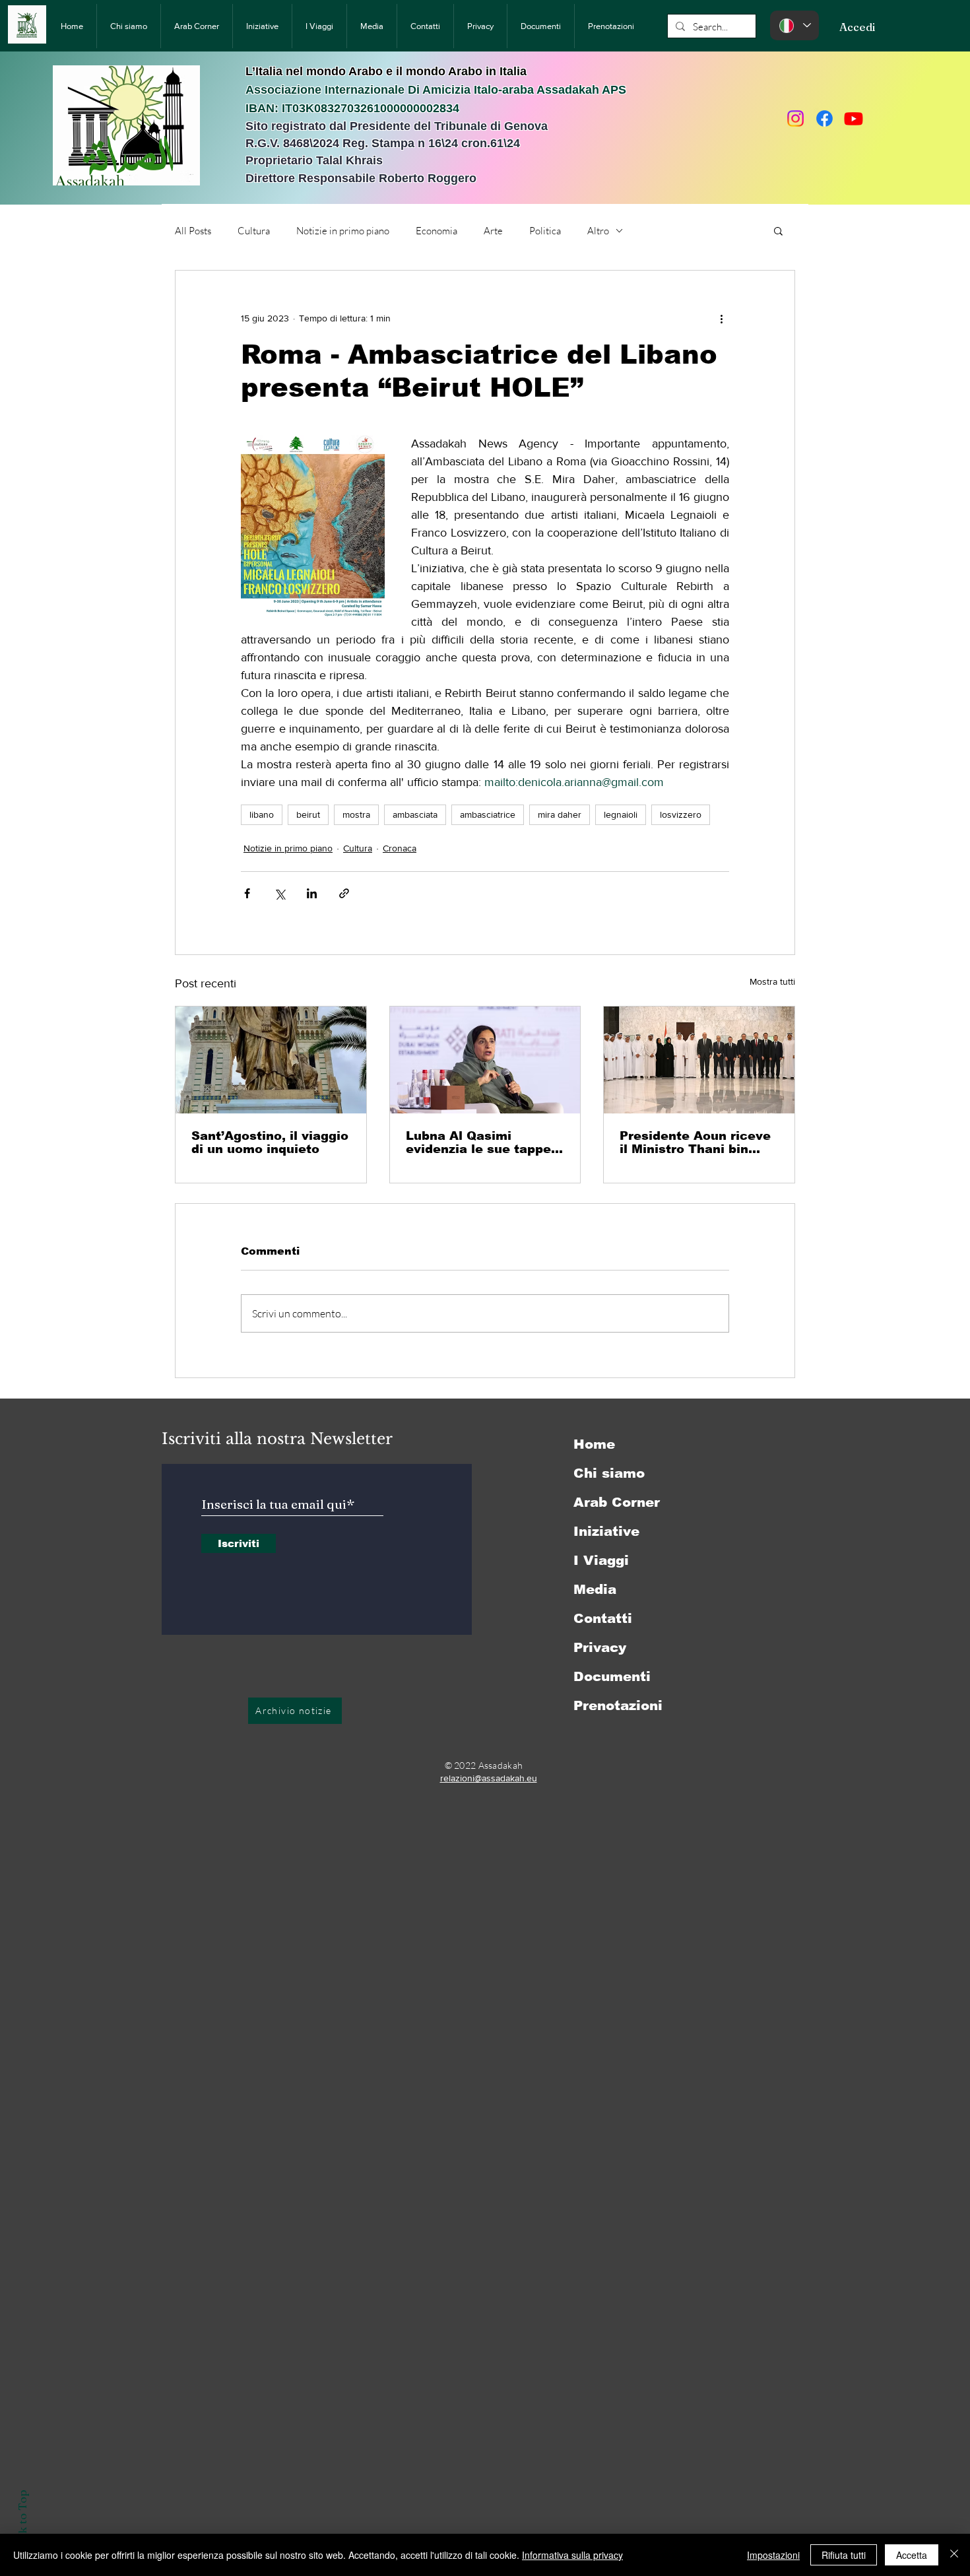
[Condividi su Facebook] (247, 893)
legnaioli (621, 814)
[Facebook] (824, 118)
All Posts (193, 231)
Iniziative (606, 1531)
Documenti (612, 1676)
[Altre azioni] (721, 318)
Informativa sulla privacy (572, 2555)
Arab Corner (617, 1502)
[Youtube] (854, 118)
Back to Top (22, 2522)
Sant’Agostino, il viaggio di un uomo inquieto (270, 1142)
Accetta (912, 2555)
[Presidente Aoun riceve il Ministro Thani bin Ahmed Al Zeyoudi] (699, 1060)
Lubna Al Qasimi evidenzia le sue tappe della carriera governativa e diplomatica (478, 1142)
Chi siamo (609, 1473)
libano (262, 814)
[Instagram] (795, 118)
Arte (493, 231)
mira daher (560, 814)
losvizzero (681, 814)
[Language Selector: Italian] (794, 25)
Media (595, 1589)
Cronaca (400, 848)
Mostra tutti (772, 981)
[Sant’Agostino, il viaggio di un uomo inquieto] (271, 1060)
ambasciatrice (488, 814)
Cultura (254, 231)
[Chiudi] (954, 2555)
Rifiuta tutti (844, 2555)
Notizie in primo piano (343, 231)
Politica (545, 231)
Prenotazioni (618, 1705)
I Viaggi (601, 1560)
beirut (308, 814)
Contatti (603, 1618)
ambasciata (415, 814)
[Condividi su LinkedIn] (312, 893)
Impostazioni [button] (773, 2555)
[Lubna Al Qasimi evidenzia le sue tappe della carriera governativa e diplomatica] (485, 1060)
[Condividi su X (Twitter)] (279, 893)
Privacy (600, 1647)
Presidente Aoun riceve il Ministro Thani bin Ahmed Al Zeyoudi (695, 1142)
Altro (598, 231)
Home (594, 1444)
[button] (778, 230)
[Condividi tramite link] (344, 893)
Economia (436, 231)
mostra (356, 814)
